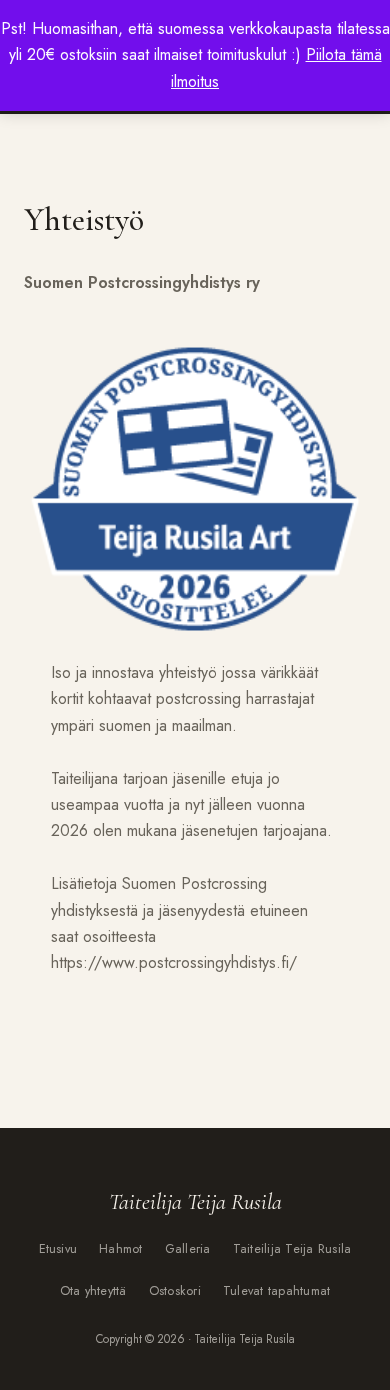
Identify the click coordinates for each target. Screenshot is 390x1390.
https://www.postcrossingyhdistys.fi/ (174, 962)
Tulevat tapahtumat (277, 1291)
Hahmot (121, 1249)
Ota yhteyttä (93, 1291)
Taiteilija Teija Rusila (292, 1249)
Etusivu (58, 1249)
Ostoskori (175, 1291)
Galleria (188, 1249)
